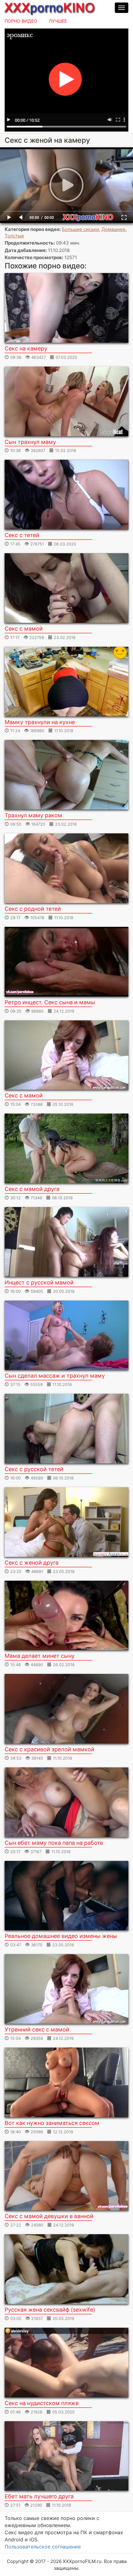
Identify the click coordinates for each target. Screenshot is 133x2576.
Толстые (14, 236)
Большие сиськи (80, 229)
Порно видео (21, 21)
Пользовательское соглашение (43, 2547)
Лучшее (58, 21)
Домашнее (114, 229)
